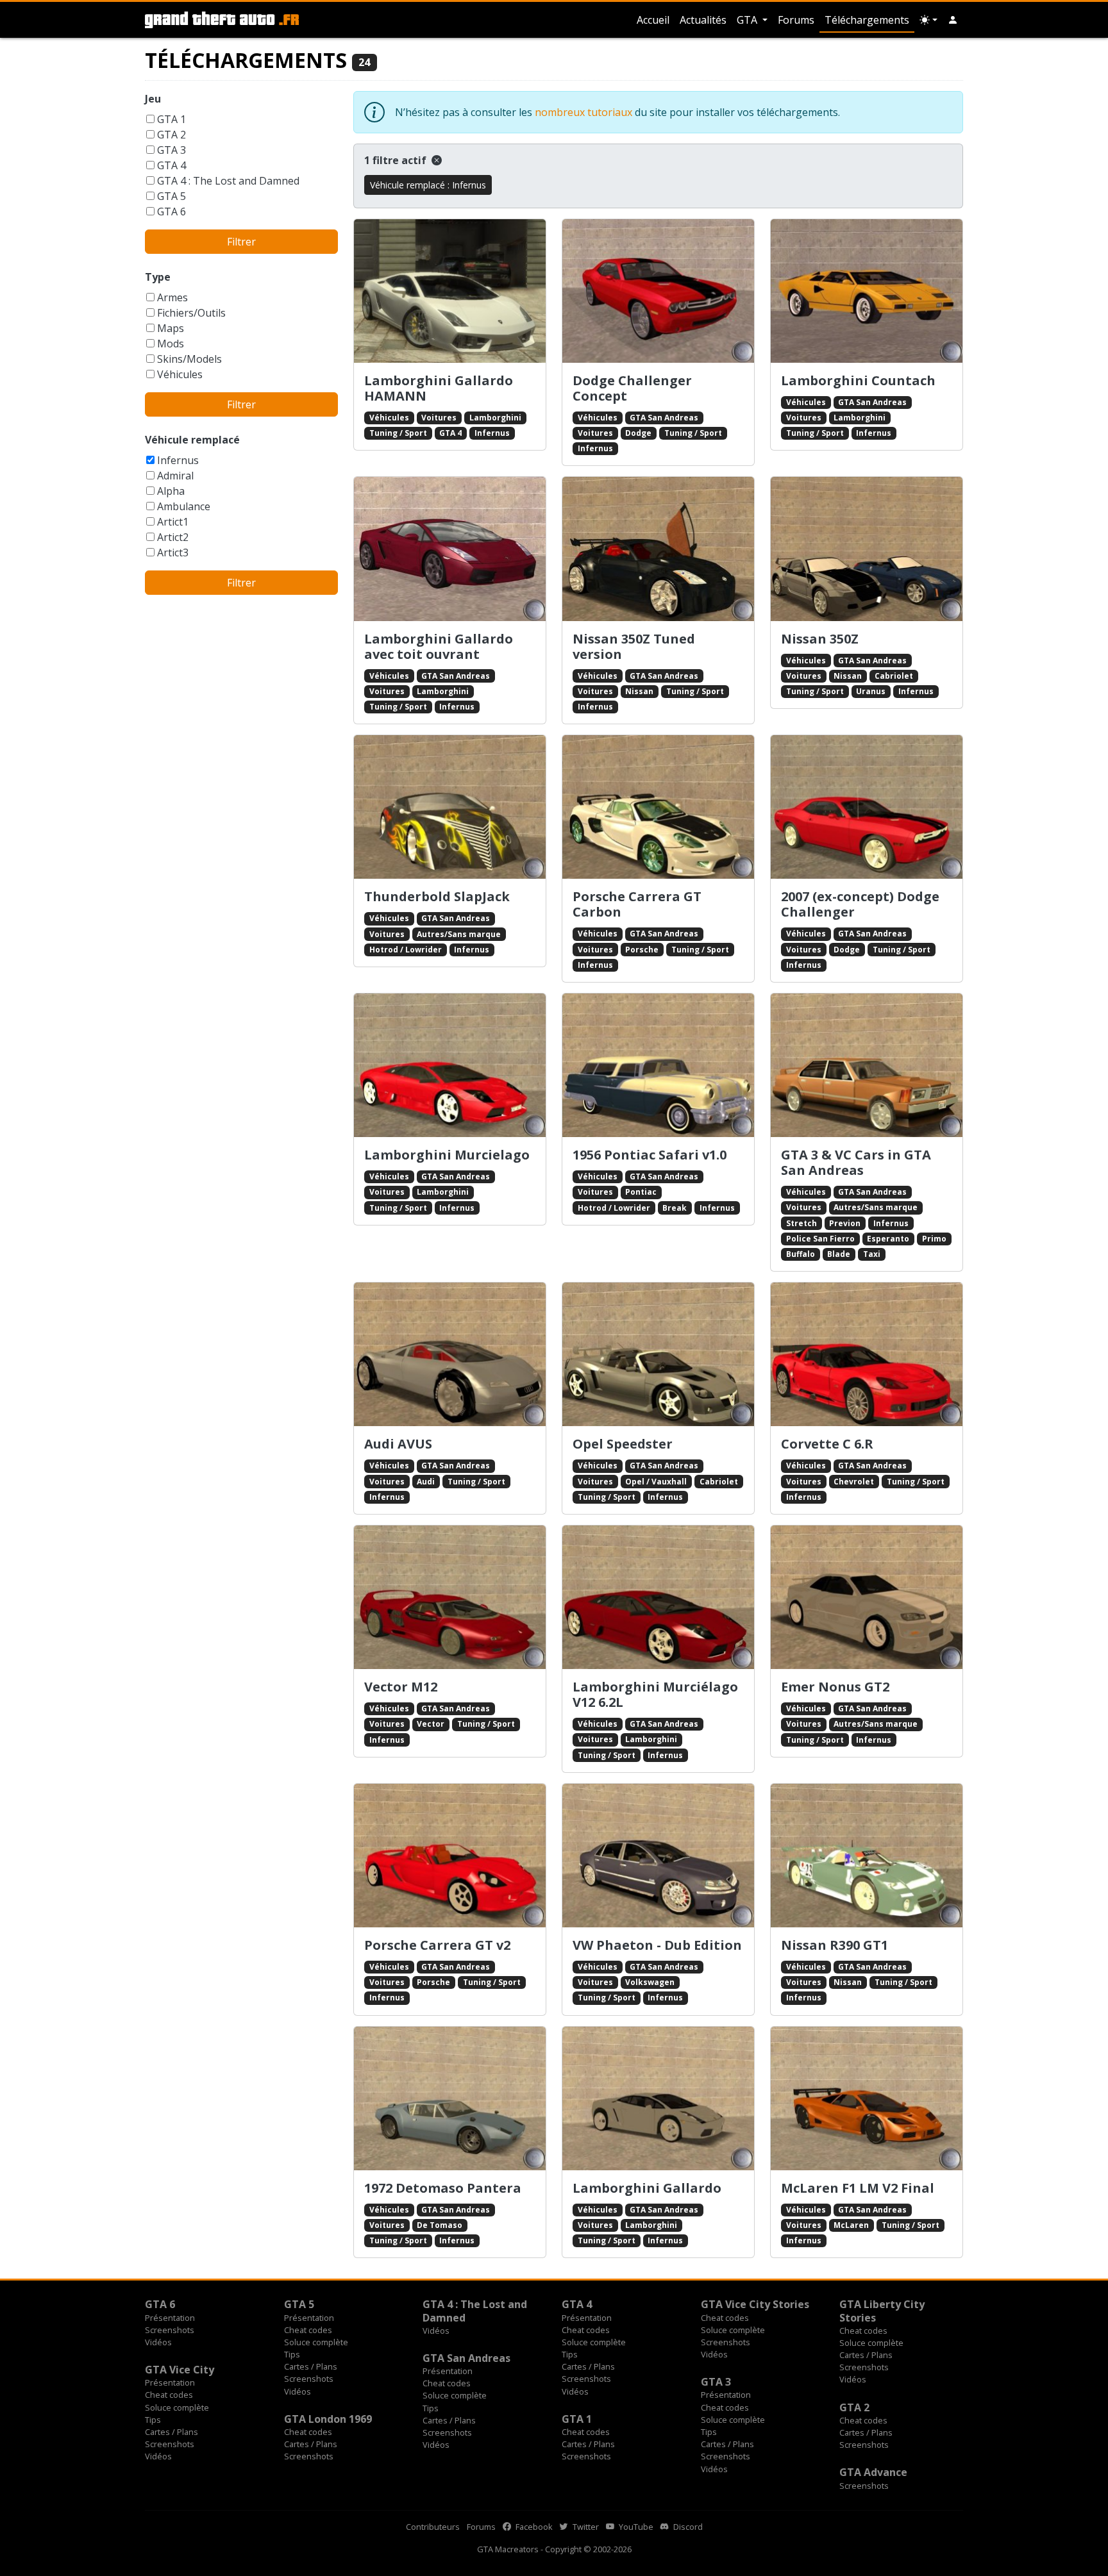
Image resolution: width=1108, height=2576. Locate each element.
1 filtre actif (397, 160)
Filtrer (241, 242)
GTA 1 (172, 119)
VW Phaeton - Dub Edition (657, 1945)
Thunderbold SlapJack (437, 896)
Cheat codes (308, 2330)
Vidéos (158, 2342)
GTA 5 (172, 196)
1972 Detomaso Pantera (443, 2188)
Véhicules (180, 374)
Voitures (439, 418)
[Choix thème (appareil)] (928, 20)
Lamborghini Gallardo (647, 2188)
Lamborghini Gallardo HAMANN (439, 388)
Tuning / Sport (398, 433)
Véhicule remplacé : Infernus (428, 185)
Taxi (872, 1254)
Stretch (802, 1223)
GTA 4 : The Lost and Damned (228, 181)
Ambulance (184, 506)
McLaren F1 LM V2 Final (858, 2188)
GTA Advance (873, 2472)
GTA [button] (748, 20)
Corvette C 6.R (827, 1444)
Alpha (171, 491)
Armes (172, 297)
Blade (839, 1254)
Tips (292, 2354)
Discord (687, 2527)
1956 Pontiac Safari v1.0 (650, 1155)
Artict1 (173, 522)
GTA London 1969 (328, 2419)
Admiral (175, 476)
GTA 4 (172, 165)
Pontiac (641, 1192)
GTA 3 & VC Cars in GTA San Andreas (856, 1162)
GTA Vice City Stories (755, 2304)
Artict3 (173, 553)
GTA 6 (172, 212)
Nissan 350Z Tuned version (634, 646)
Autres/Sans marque (459, 934)
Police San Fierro (820, 1239)
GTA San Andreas (664, 418)
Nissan (639, 691)
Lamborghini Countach (858, 380)
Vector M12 (401, 1687)
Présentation (170, 2318)
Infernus (178, 460)
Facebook (533, 2527)
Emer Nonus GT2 (835, 1687)
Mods (171, 344)
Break (675, 1208)
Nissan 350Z (820, 639)
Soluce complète (316, 2342)
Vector (431, 1724)
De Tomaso (440, 2225)
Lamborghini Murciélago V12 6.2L (655, 1694)
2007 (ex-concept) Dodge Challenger (860, 904)
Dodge (638, 433)
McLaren (851, 2225)
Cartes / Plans (311, 2366)
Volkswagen (650, 1982)
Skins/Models (189, 359)
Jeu (153, 99)
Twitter (585, 2527)
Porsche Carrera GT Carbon (637, 904)
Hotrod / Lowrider (406, 950)
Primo (934, 1239)
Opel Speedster (623, 1444)
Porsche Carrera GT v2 (437, 1945)
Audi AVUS (398, 1444)
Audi (426, 1482)
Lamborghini (495, 418)
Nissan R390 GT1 (835, 1945)
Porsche (642, 950)
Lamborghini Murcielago (447, 1155)
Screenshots (170, 2330)
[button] (953, 20)
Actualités (703, 20)
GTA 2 (172, 135)
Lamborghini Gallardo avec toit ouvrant (439, 646)
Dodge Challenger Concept (632, 388)
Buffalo (801, 1254)
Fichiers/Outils (191, 313)
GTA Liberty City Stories (882, 2311)
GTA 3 (172, 150)
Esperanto (888, 1239)
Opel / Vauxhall (656, 1482)
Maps (171, 328)
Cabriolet (894, 676)
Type (158, 277)
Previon (845, 1223)
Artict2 (173, 537)
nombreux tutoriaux (583, 112)
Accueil (653, 20)
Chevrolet (854, 1482)
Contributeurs (433, 2527)
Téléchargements (867, 20)
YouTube (635, 2527)
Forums (796, 20)
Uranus (871, 691)
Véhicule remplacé (192, 440)
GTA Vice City (180, 2370)
